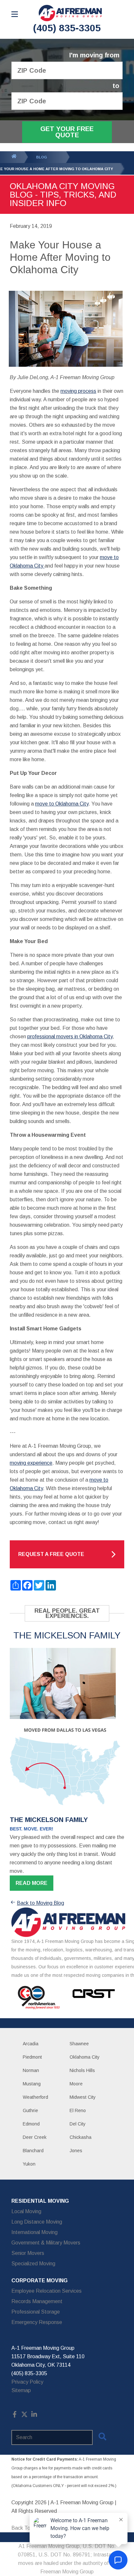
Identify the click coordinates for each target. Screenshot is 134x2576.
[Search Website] (102, 2438)
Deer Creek (35, 2137)
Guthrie (30, 2110)
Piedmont (32, 2057)
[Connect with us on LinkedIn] (34, 2416)
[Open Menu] (15, 14)
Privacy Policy (27, 2382)
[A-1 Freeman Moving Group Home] (70, 13)
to (116, 86)
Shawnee (79, 2044)
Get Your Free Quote (67, 132)
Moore (76, 2084)
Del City (78, 2124)
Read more (32, 1883)
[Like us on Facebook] (15, 2416)
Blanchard (33, 2151)
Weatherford (35, 2097)
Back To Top (26, 2528)
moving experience (31, 1463)
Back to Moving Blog (40, 1903)
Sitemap (21, 2390)
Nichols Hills (82, 2070)
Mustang (32, 2084)
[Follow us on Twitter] (24, 2416)
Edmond (31, 2124)
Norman (31, 2070)
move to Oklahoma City (62, 804)
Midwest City (83, 2097)
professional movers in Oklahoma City (70, 1036)
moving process (78, 391)
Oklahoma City (85, 2057)
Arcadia (31, 2044)
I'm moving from (94, 55)
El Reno (78, 2110)
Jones (76, 2151)
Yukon (29, 2164)
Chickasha (80, 2137)
